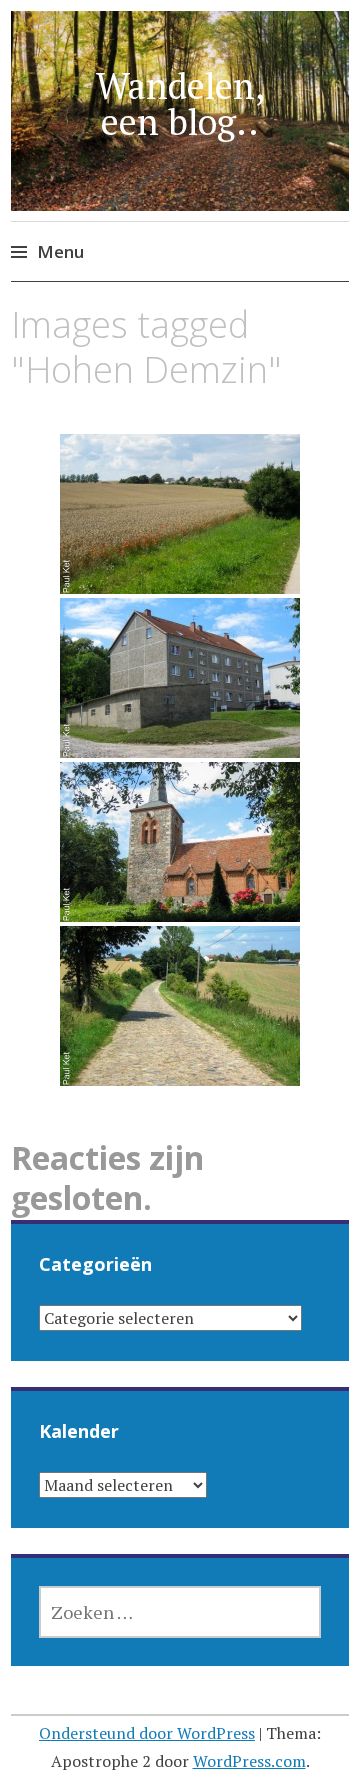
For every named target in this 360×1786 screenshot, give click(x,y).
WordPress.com (249, 1761)
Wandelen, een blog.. (180, 103)
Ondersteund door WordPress (147, 1733)
